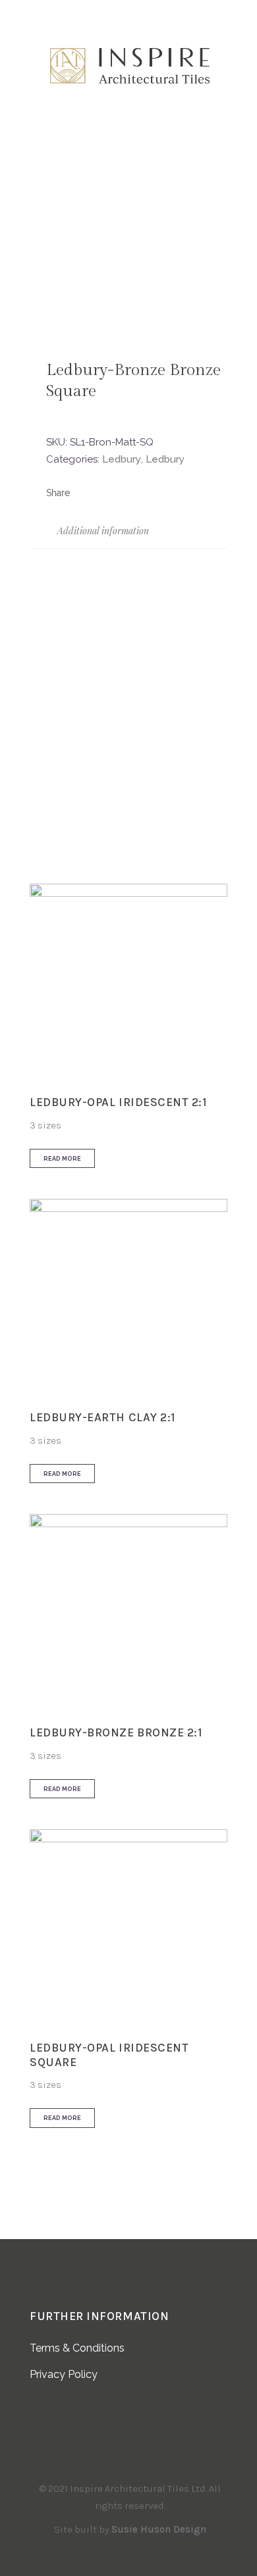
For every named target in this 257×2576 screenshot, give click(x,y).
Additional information (102, 531)
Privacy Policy (64, 2374)
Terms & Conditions (77, 2348)
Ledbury (122, 459)
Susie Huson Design (159, 2529)
